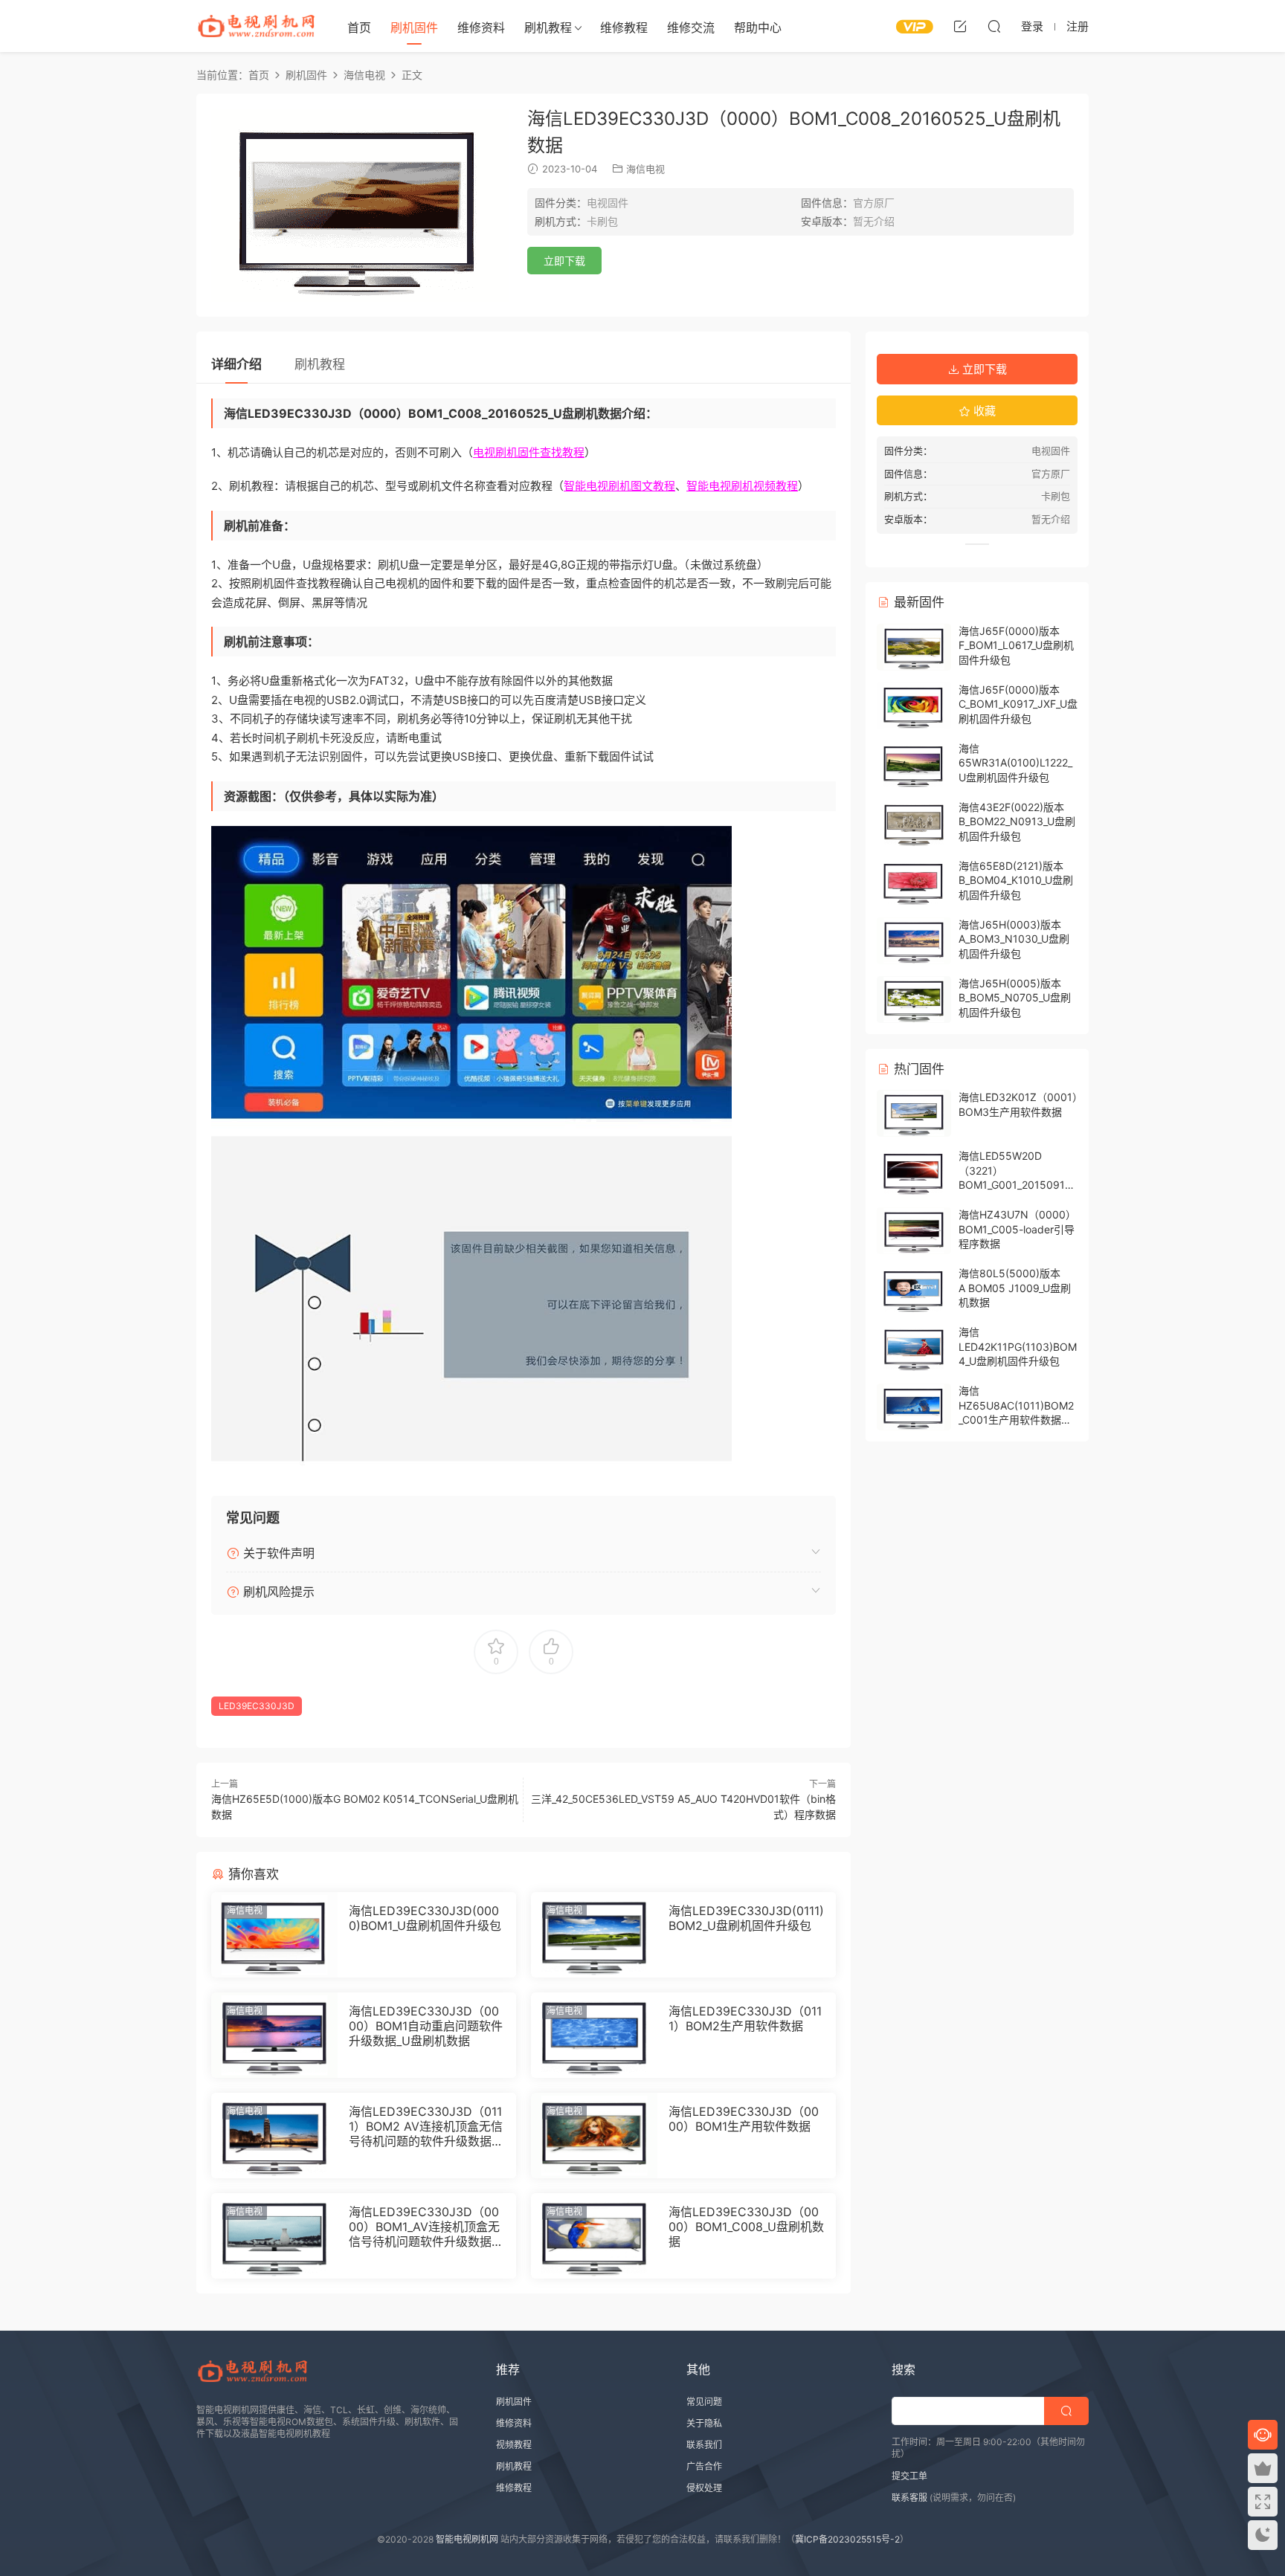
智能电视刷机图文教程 (619, 486)
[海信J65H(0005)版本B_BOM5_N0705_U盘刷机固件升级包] (914, 1000)
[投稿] (960, 26)
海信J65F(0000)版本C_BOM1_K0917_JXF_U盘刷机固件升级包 (1018, 704)
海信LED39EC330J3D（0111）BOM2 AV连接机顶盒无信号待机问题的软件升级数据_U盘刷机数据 (426, 2126)
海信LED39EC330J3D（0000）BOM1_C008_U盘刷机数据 (746, 2227)
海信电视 (645, 169)
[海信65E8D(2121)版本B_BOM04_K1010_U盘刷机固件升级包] (914, 882)
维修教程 (624, 28)
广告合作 (704, 2466)
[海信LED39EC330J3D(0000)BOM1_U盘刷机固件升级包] (274, 1935)
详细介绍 (236, 364)
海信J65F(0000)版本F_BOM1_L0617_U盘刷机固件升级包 (1016, 645)
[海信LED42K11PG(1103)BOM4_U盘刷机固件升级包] (914, 1348)
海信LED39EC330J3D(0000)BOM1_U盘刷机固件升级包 (425, 1918)
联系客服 (909, 2498)
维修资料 (481, 28)
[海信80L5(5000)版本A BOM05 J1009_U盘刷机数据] (914, 1289)
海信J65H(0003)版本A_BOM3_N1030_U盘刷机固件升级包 (1014, 939)
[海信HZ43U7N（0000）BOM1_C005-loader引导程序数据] (914, 1231)
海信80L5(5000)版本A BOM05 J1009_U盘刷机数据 (1015, 1288)
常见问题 (704, 2402)
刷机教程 (548, 28)
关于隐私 (704, 2423)
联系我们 (704, 2445)
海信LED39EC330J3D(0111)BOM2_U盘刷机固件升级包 (746, 1918)
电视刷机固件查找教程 (529, 452)
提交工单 (909, 2476)
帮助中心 (758, 28)
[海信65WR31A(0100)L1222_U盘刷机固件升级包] (914, 765)
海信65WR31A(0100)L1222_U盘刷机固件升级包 (1015, 763)
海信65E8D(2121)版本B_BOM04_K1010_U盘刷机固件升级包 (1016, 880)
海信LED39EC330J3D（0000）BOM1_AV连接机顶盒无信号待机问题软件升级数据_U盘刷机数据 (424, 2227)
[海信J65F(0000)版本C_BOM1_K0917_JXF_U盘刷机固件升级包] (914, 706)
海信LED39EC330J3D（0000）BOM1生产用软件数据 (744, 2119)
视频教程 (514, 2445)
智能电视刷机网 (467, 2539)
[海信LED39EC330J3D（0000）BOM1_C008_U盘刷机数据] (594, 2236)
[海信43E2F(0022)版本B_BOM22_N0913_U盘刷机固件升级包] (914, 823)
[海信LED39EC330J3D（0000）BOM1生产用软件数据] (594, 2136)
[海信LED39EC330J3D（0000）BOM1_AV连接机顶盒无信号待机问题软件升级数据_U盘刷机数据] (274, 2236)
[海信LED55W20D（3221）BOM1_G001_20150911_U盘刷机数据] (914, 1172)
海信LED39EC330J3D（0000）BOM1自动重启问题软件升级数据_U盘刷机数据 (426, 2026)
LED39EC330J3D (257, 1706)
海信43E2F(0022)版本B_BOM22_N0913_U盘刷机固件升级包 (1017, 821)
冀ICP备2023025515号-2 (847, 2539)
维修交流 (691, 28)
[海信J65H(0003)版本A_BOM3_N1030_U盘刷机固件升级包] (914, 941)
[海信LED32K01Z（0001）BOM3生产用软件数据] (914, 1113)
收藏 (983, 411)
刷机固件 (414, 28)
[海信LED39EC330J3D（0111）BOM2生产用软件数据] (594, 2035)
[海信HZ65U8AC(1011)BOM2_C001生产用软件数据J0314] (914, 1407)
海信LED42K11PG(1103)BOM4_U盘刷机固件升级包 (1018, 1346)
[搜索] (994, 26)
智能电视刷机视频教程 (742, 486)
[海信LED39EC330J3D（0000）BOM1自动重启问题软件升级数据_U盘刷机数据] (274, 2035)
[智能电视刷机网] (256, 26)
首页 (359, 28)
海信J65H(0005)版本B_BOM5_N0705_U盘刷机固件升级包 (1015, 998)
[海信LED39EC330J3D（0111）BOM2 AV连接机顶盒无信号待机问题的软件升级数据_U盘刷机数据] (274, 2136)
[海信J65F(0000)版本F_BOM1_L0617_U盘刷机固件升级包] (914, 647)
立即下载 (564, 261)
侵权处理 (704, 2488)
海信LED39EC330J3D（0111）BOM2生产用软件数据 (745, 2018)
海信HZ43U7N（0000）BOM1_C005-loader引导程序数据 (1017, 1229)
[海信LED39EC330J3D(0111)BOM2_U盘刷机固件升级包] (594, 1935)
